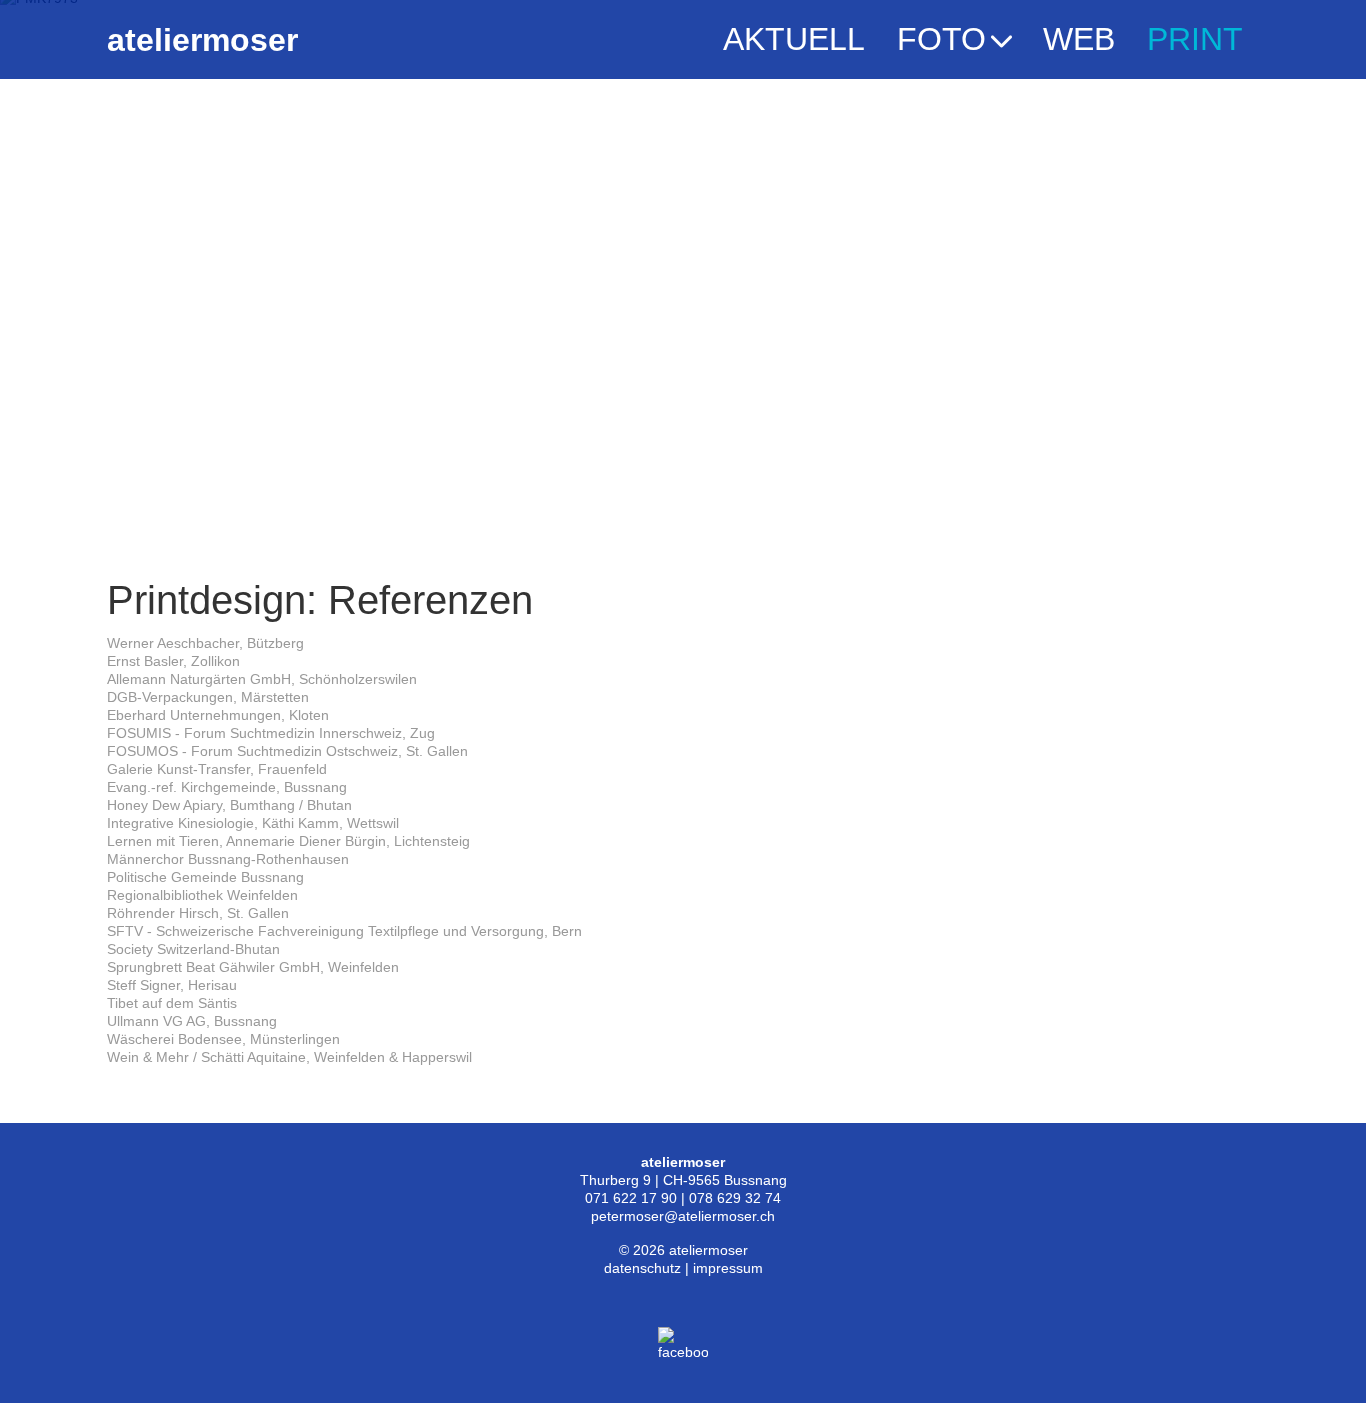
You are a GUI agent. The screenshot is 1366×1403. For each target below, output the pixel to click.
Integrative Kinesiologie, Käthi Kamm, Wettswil (253, 823)
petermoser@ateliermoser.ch (683, 1216)
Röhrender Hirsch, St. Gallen (198, 913)
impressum (728, 1268)
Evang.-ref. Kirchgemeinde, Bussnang (227, 787)
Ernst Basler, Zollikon (173, 661)
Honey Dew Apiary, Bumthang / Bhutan (229, 805)
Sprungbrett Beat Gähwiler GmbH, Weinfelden (253, 967)
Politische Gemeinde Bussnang (205, 877)
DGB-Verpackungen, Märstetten (208, 697)
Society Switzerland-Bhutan (193, 949)
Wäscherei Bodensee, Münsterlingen (223, 1039)
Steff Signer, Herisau (172, 985)
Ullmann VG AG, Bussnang (192, 1021)
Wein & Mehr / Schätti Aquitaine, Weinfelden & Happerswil (289, 1057)
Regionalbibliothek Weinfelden (202, 895)
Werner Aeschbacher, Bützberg (205, 643)
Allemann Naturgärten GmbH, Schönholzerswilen (262, 679)
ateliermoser (202, 40)
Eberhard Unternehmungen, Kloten (218, 715)
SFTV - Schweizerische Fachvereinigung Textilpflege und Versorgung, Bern (344, 931)
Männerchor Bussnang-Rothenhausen (228, 859)
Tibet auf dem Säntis (172, 1003)
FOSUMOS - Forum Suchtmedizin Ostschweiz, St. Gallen (287, 751)
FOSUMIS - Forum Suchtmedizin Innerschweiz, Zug (271, 733)
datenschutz (642, 1268)
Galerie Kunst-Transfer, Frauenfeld (217, 769)
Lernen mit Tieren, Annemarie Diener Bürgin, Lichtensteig (288, 841)
